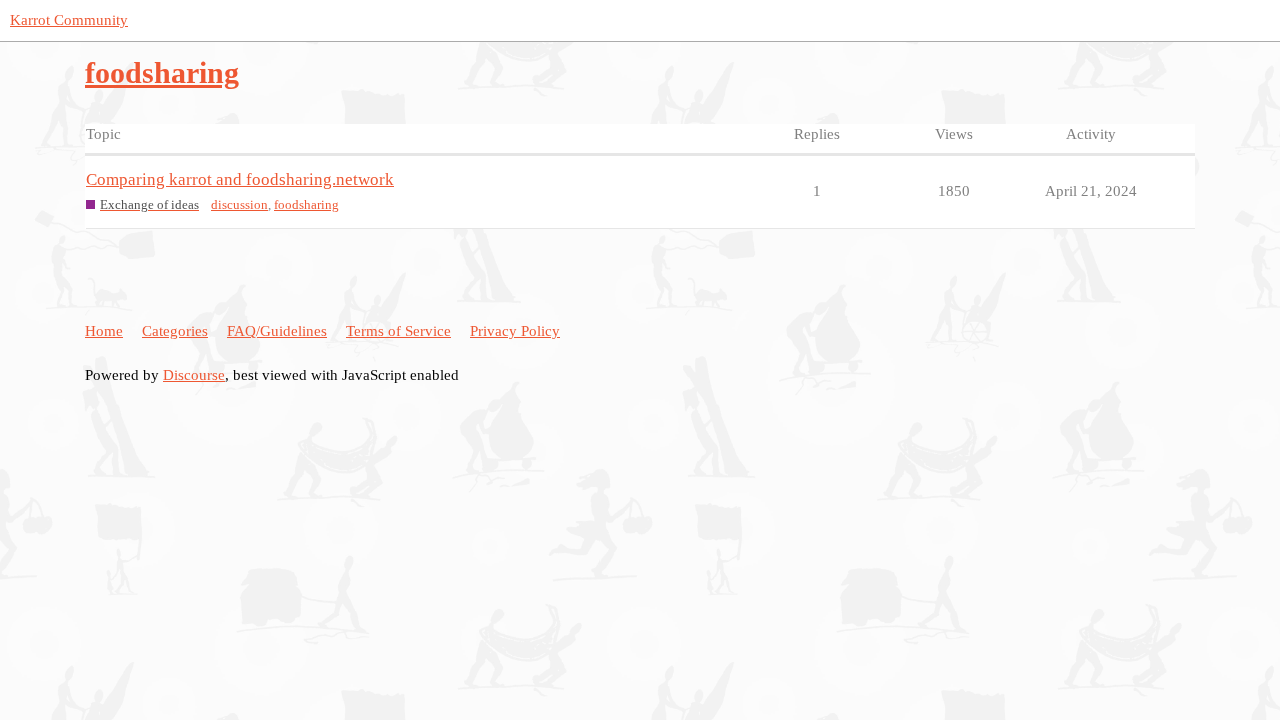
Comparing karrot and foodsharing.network (240, 179)
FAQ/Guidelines (277, 331)
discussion (239, 204)
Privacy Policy (515, 331)
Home (104, 331)
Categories (175, 331)
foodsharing (306, 204)
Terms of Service (398, 331)
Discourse (194, 375)
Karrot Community (69, 20)
